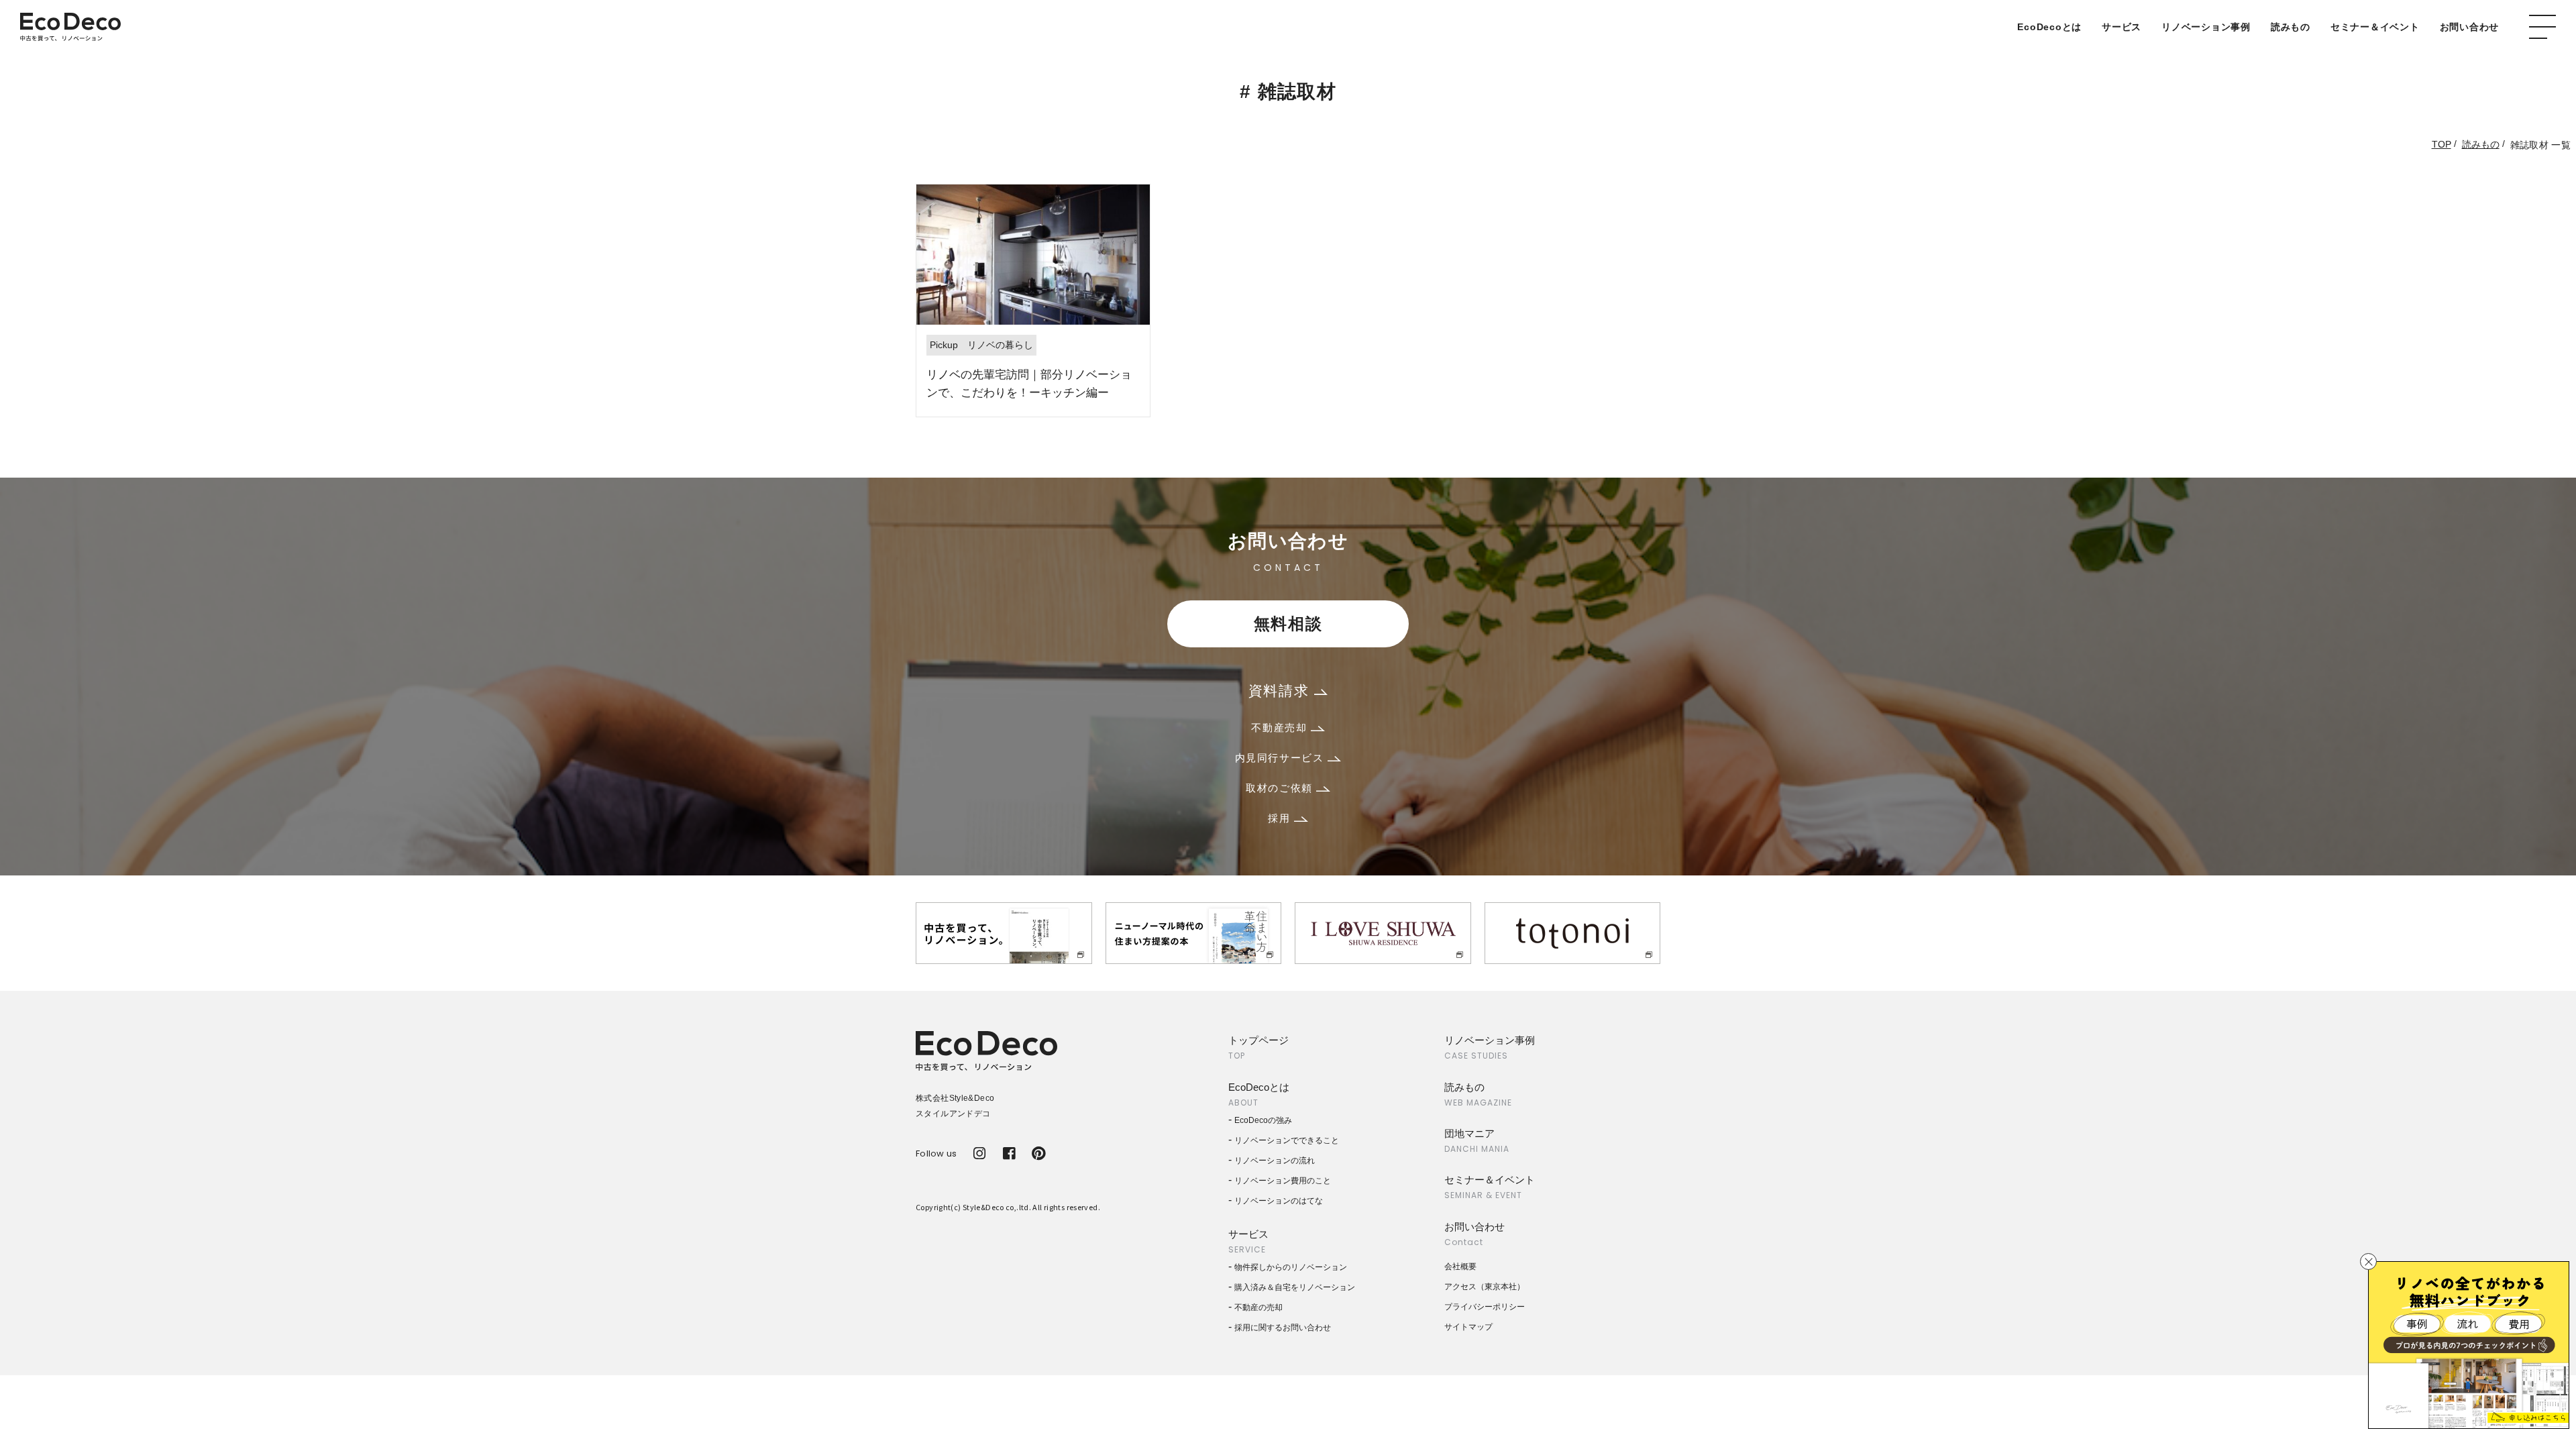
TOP (2441, 144)
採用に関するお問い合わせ (1283, 1328)
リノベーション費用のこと (1283, 1181)
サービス (2122, 27)
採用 (1281, 818)
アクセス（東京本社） (1485, 1287)
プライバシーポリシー (1485, 1307)
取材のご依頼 (1281, 788)
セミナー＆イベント (2375, 27)
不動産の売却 (1258, 1307)
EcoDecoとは (2049, 27)
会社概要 (1460, 1267)
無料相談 (1288, 624)
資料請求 (1281, 691)
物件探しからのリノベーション (1291, 1267)
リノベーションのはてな (1279, 1201)
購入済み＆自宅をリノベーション (1295, 1287)
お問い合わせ (2470, 27)
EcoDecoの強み (1263, 1120)
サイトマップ (1468, 1327)
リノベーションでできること (1287, 1140)
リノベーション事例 (2206, 27)
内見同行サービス (1281, 758)
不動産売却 (1281, 728)
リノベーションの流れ (1275, 1161)
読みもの (2291, 27)
